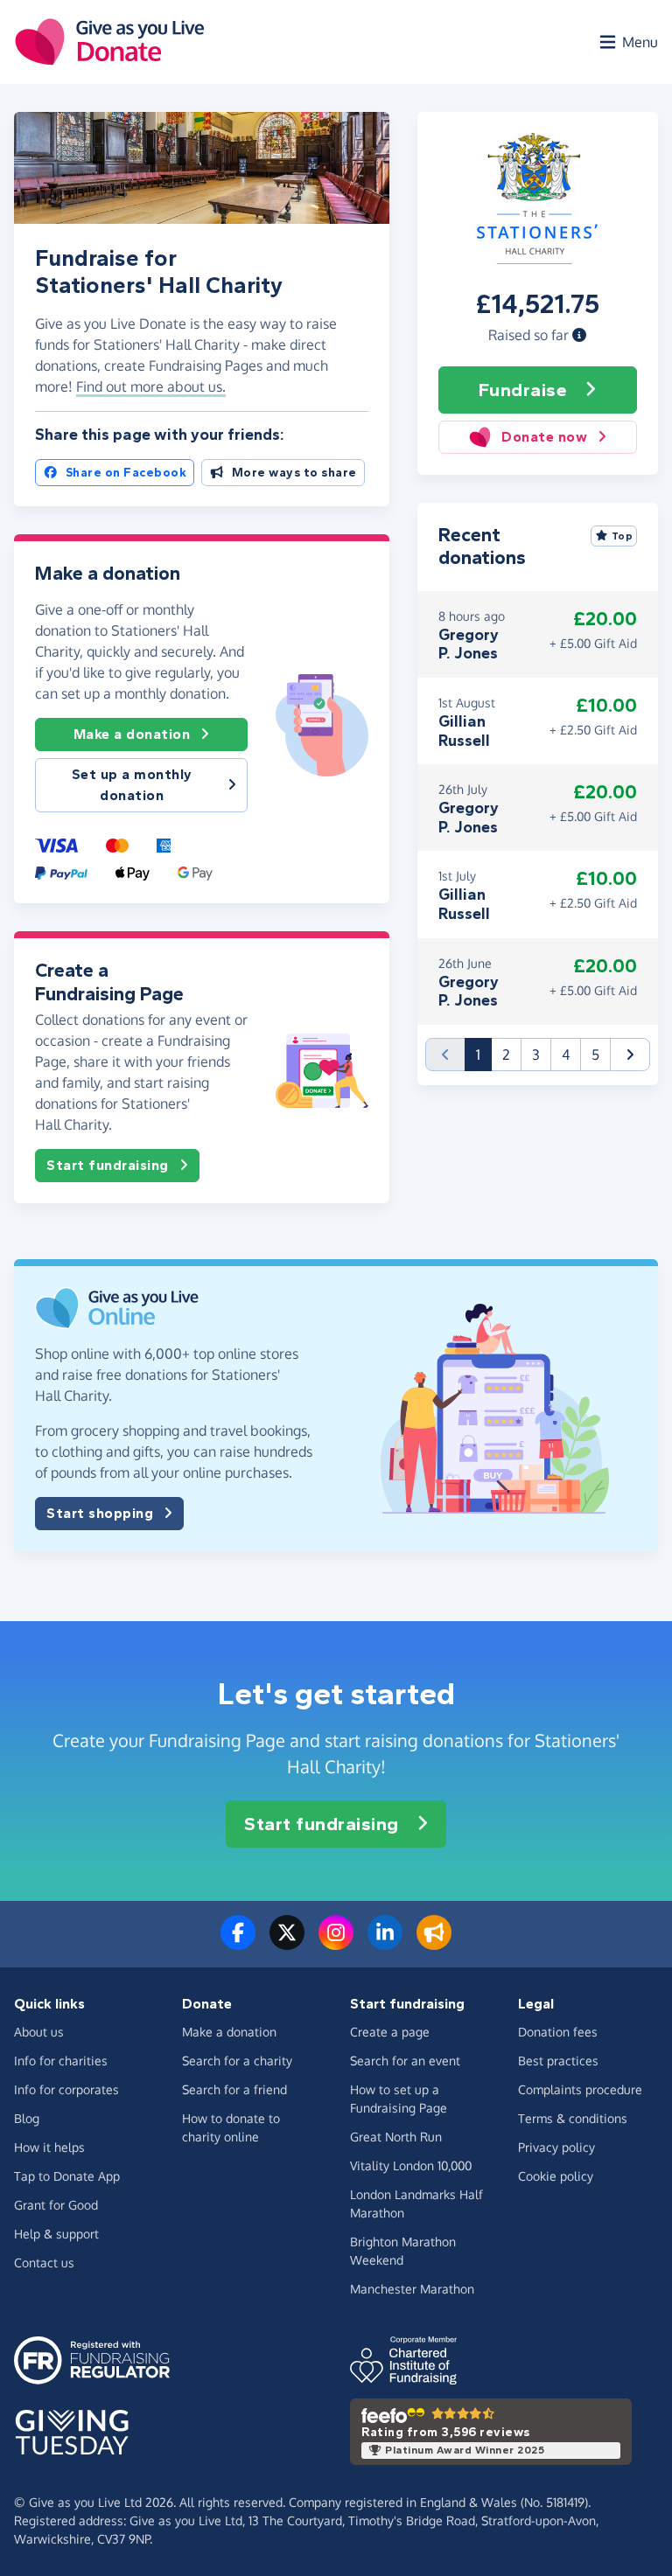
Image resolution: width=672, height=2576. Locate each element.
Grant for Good (56, 2205)
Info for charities (61, 2061)
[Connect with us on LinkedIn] (385, 1943)
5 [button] (595, 1055)
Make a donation (132, 734)
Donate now (544, 437)
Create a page (390, 2032)
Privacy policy (556, 2147)
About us (39, 2032)
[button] (579, 335)
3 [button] (536, 1055)
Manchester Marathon (412, 2289)
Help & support (56, 2234)
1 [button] (484, 1054)
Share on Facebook (126, 473)
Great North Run (396, 2137)
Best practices (558, 2061)
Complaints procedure (580, 2089)
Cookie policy (556, 2176)
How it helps (49, 2147)
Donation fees (558, 2032)
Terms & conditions (573, 2118)
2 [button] (506, 1055)
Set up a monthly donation (132, 785)
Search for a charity (237, 2061)
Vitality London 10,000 (411, 2165)
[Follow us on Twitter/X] (287, 1943)
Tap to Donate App (67, 2176)
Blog (27, 2118)
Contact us (44, 2263)
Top (623, 536)
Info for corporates (66, 2089)
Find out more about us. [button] (151, 386)
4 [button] (566, 1055)
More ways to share (294, 473)
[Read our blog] (434, 1943)
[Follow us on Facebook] (238, 1943)
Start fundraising (108, 1165)
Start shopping (100, 1513)
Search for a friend (234, 2089)
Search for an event (405, 2061)
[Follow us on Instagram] (336, 1943)
